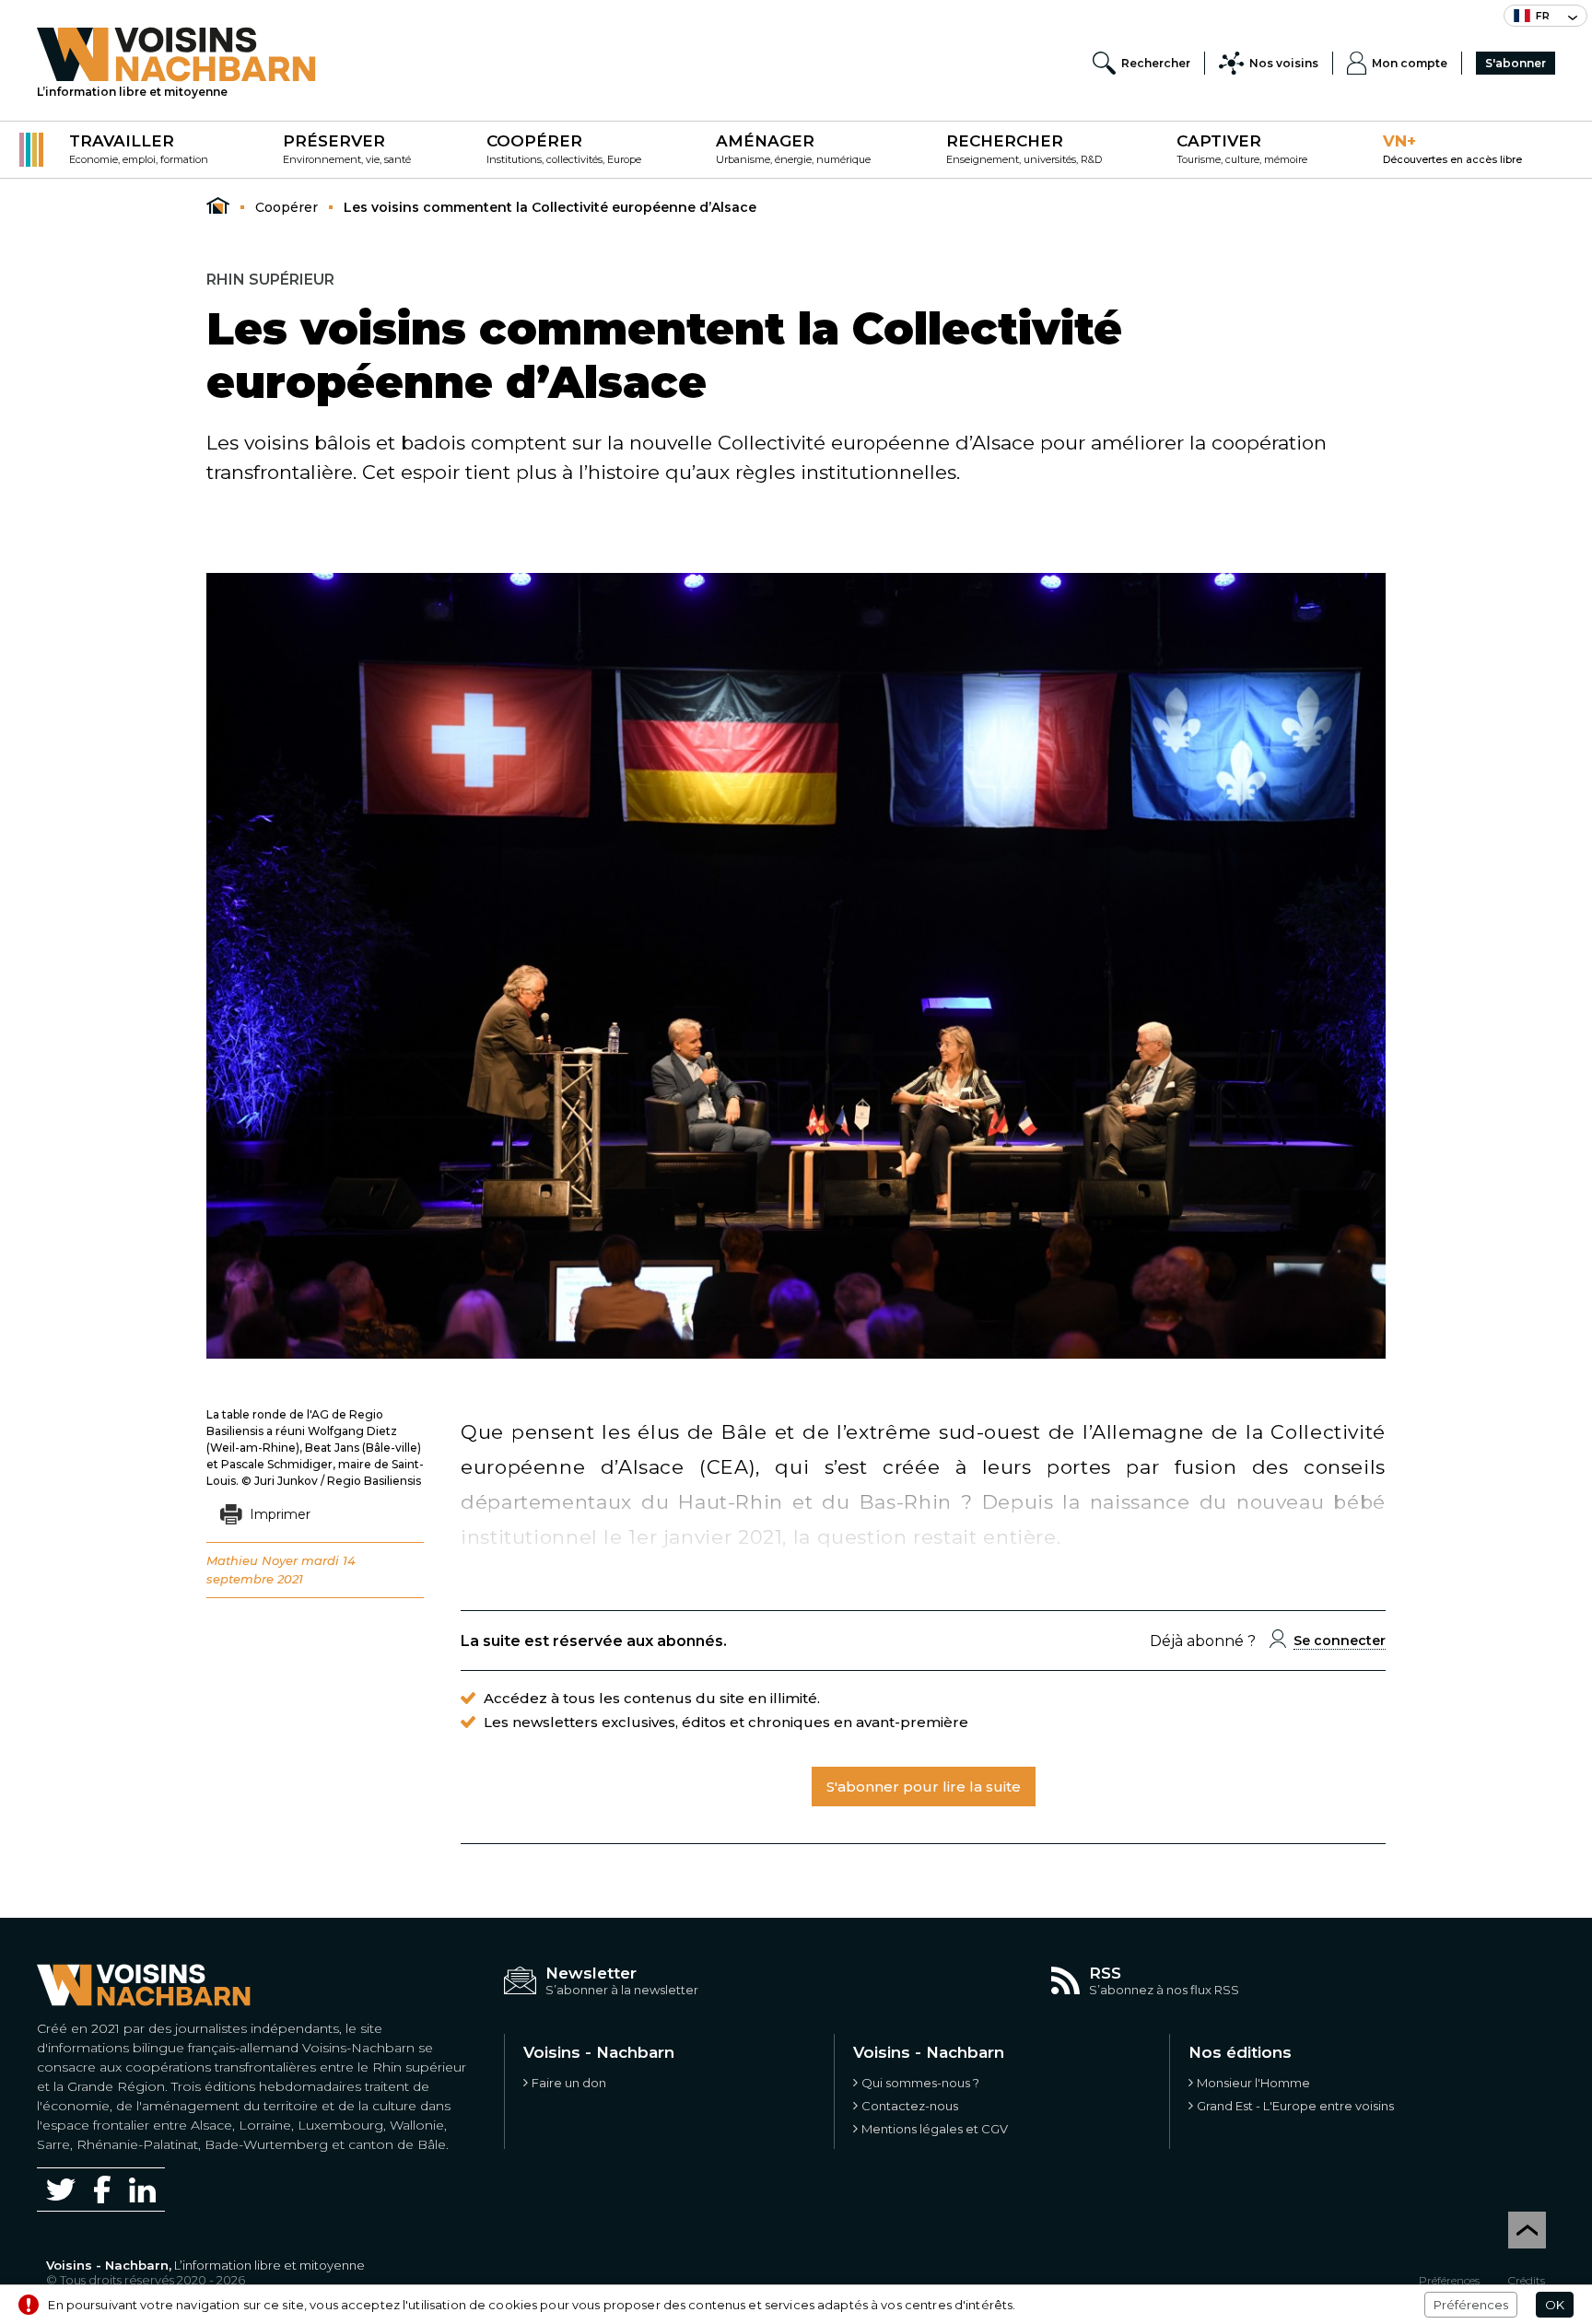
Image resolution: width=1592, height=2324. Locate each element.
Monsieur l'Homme (1253, 2083)
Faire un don (569, 2083)
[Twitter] (61, 2190)
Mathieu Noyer (252, 1560)
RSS (1105, 1973)
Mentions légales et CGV (935, 2129)
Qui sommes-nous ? (920, 2083)
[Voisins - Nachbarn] (218, 206)
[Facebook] (102, 2189)
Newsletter (591, 1973)
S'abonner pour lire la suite (924, 1787)
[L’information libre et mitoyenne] (176, 54)
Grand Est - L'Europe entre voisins (1295, 2106)
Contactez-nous (910, 2106)
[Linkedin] (142, 2190)
